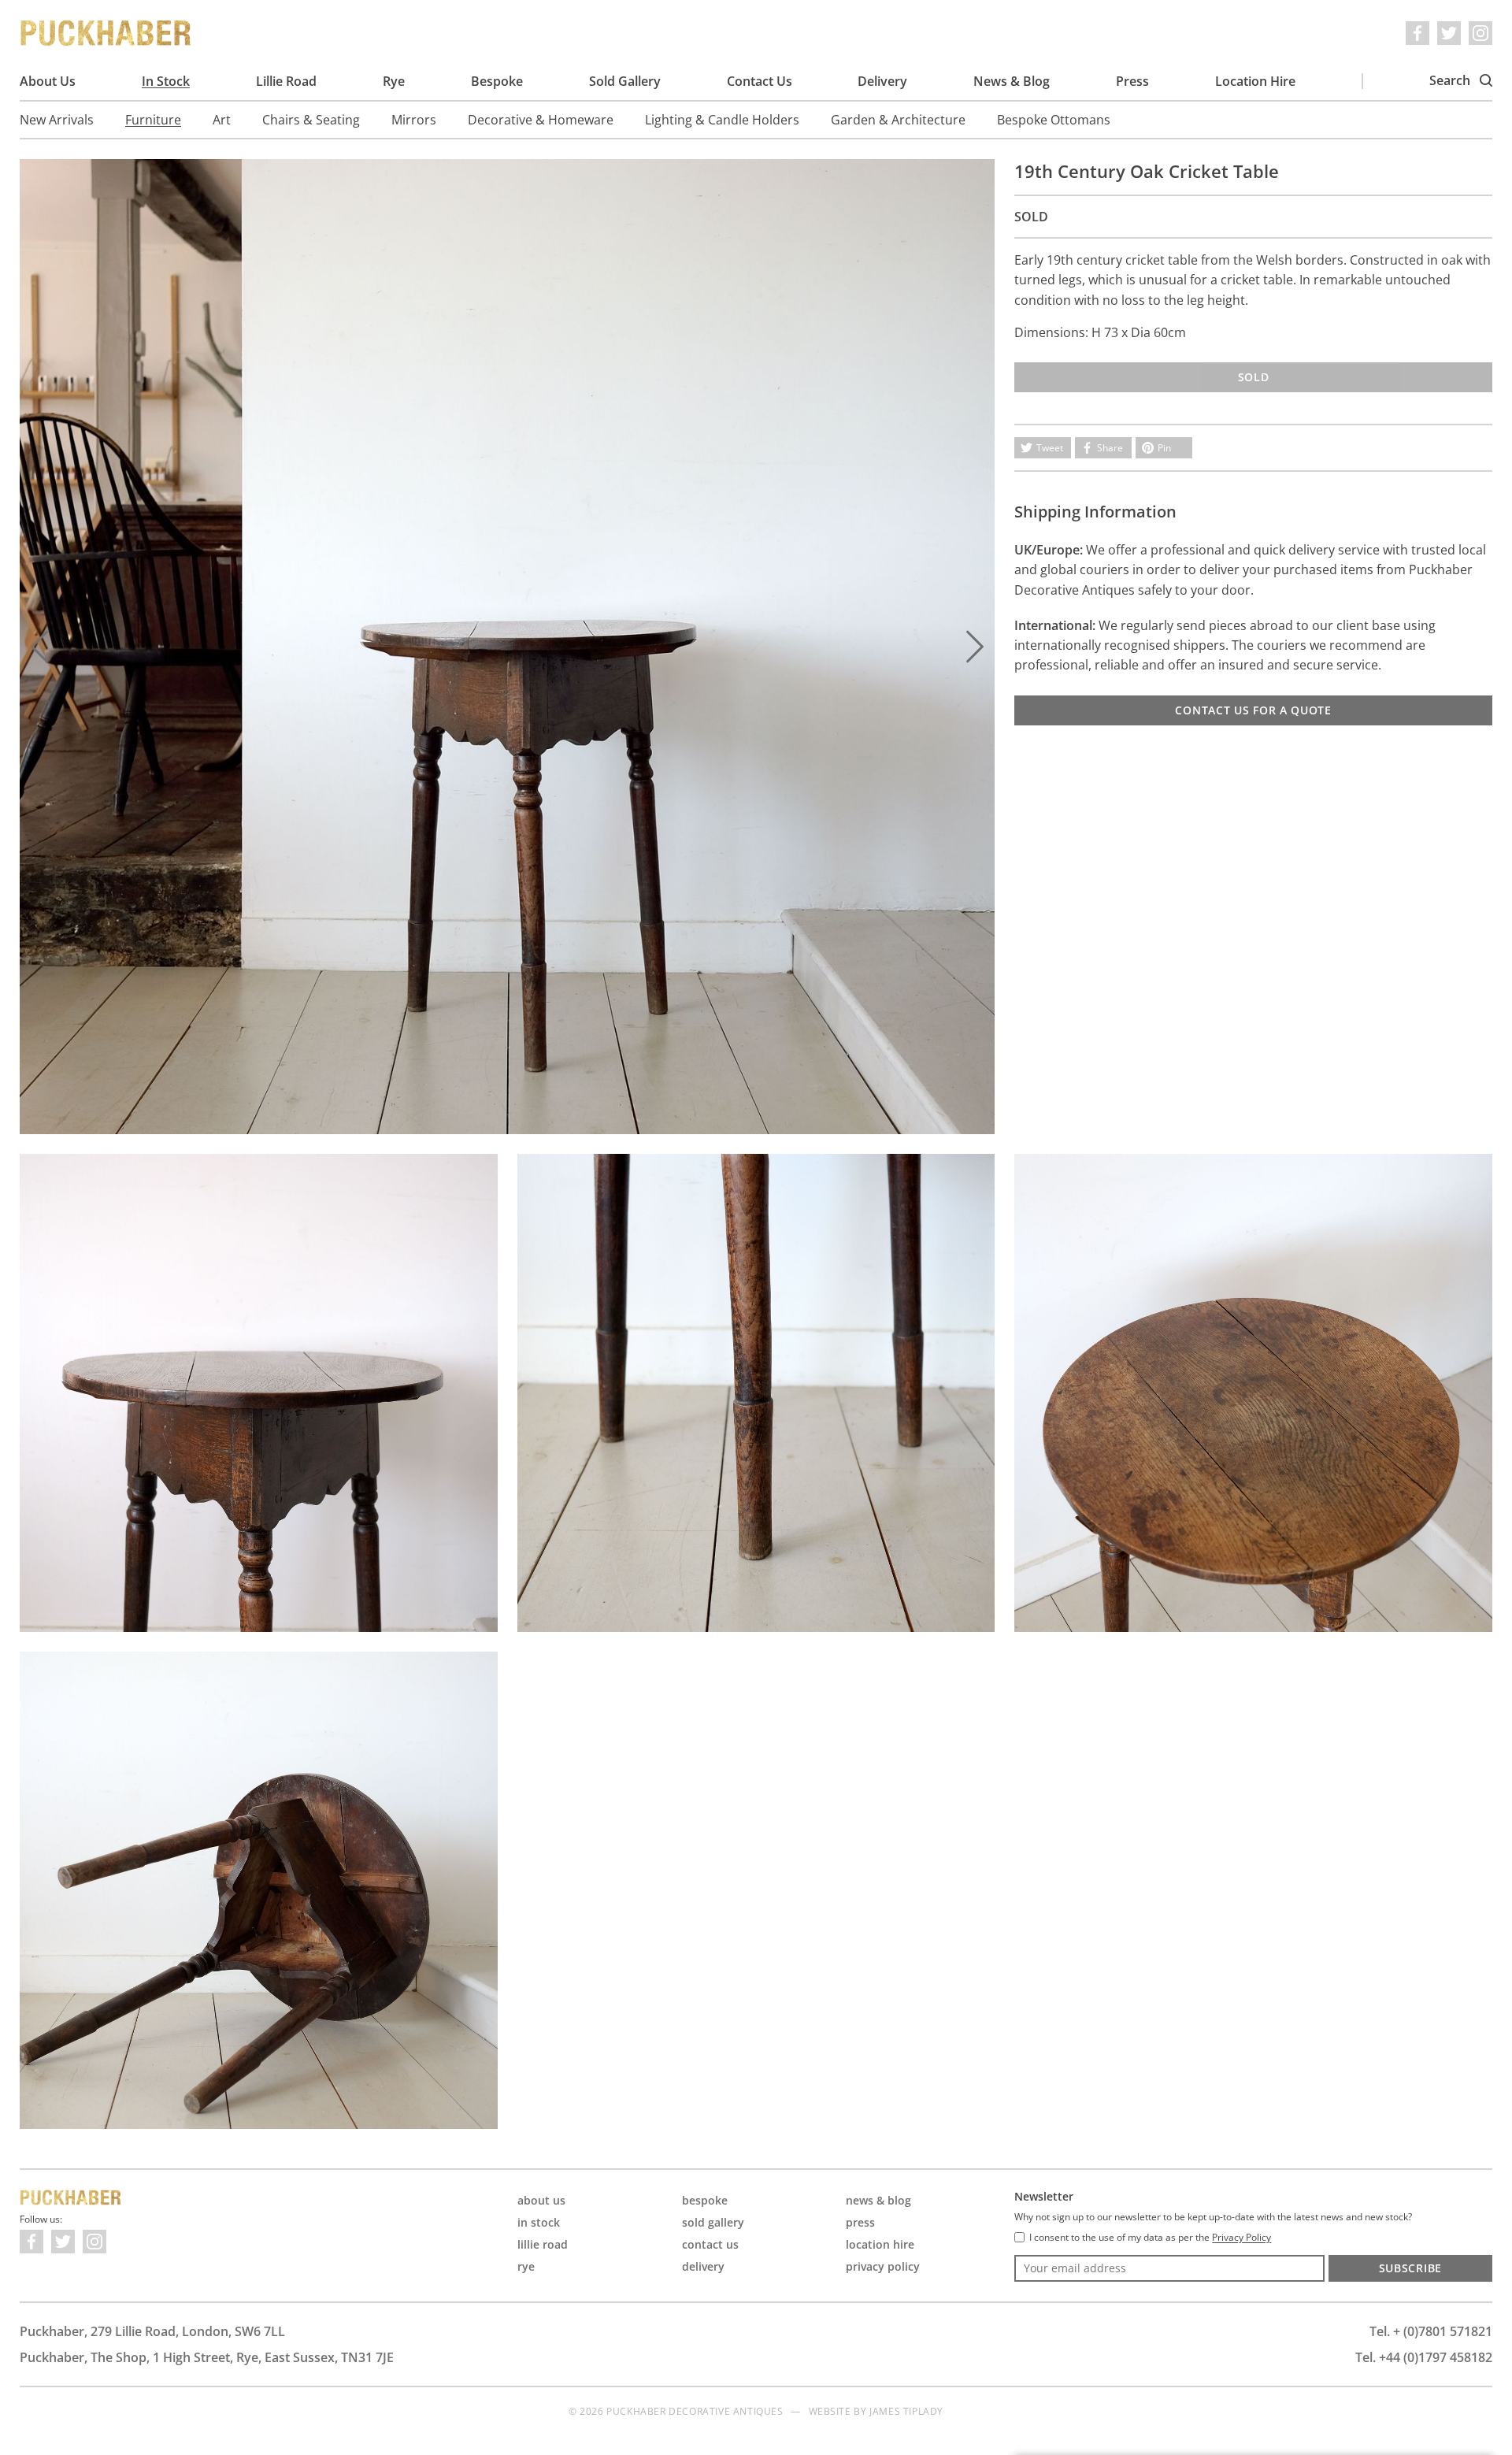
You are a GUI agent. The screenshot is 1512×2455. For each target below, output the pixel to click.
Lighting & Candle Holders (722, 120)
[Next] (975, 647)
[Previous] (39, 647)
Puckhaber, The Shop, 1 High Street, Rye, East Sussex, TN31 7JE (207, 2357)
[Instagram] (1480, 33)
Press (1132, 81)
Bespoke (497, 81)
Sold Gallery (625, 81)
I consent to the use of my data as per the (1150, 2238)
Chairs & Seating (311, 120)
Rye (394, 81)
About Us (48, 81)
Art (222, 120)
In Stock (166, 81)
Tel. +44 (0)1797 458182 (1424, 2357)
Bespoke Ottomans (1054, 120)
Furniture (153, 120)
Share (1110, 448)
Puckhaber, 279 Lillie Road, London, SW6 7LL (152, 2331)
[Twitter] (1449, 33)
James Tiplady (906, 2411)
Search (1451, 80)
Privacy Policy (883, 2266)
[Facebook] (1417, 33)
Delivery (882, 81)
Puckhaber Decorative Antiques (106, 33)
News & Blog (1012, 81)
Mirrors (414, 120)
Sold (1254, 377)
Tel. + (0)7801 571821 (1431, 2331)
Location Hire (1255, 81)
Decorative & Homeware (541, 120)
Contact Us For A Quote (1253, 710)
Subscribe (1410, 2268)
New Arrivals (57, 120)
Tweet (1050, 448)
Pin (1164, 448)
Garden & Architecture (898, 120)
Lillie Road (286, 81)
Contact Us (760, 81)
